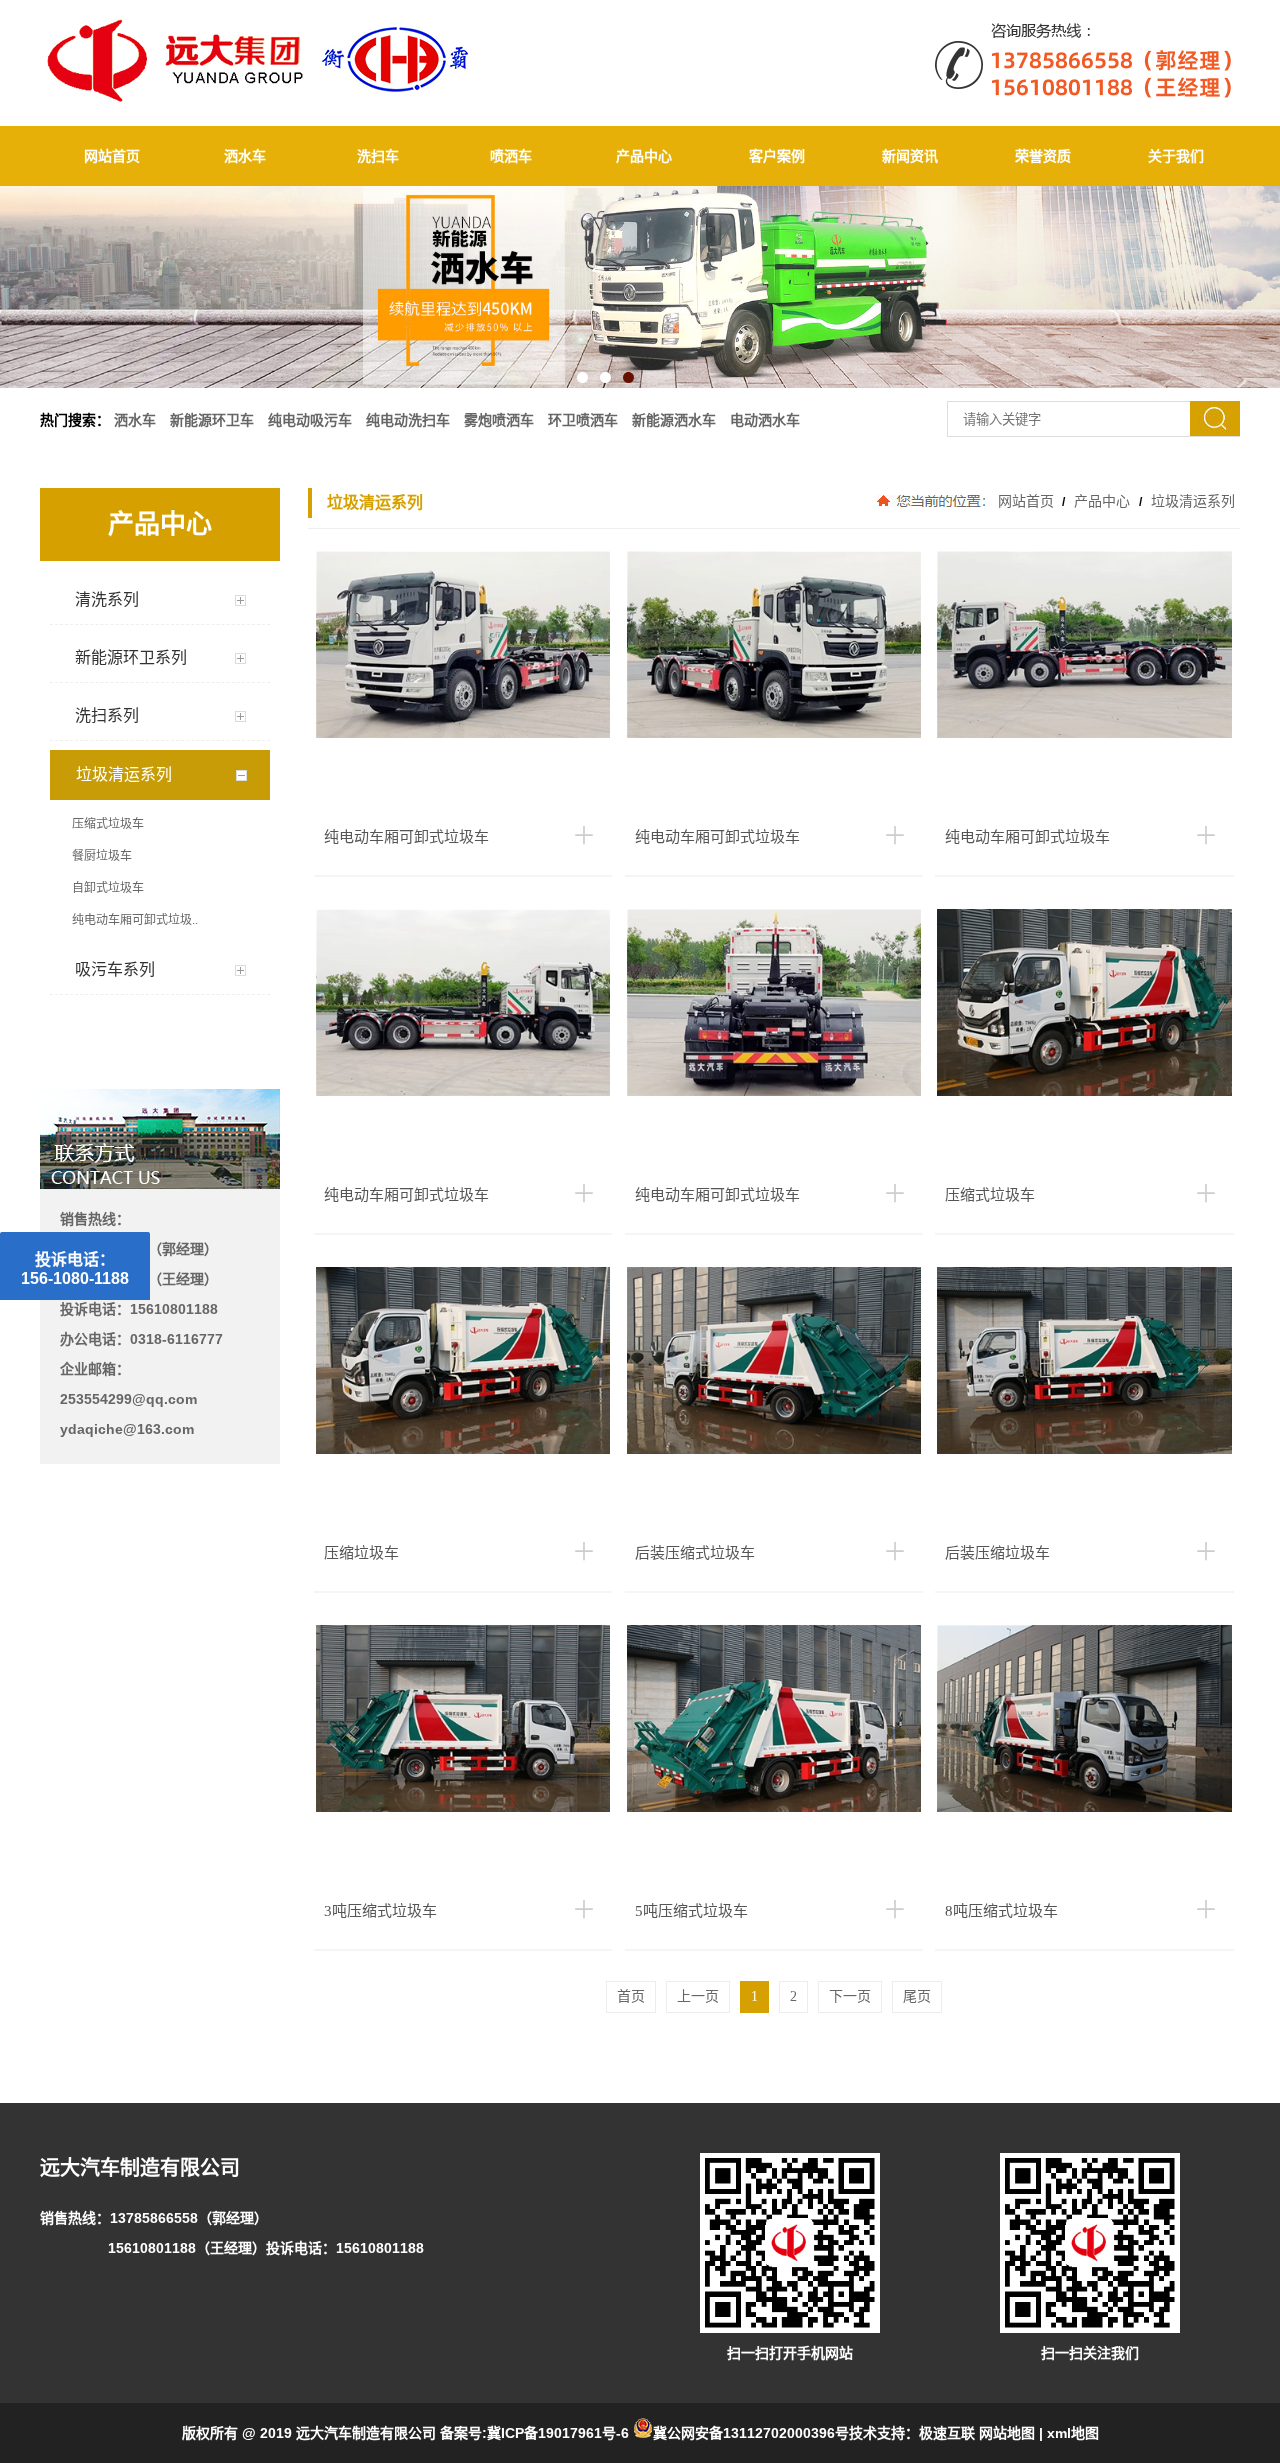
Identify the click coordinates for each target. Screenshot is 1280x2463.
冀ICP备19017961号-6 (558, 2433)
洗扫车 (378, 156)
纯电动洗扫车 (408, 420)
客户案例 (777, 156)
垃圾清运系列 (1191, 501)
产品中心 (644, 156)
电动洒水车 (765, 420)
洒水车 (245, 156)
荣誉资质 (1043, 156)
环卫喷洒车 (583, 420)
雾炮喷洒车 (499, 420)
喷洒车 (511, 156)
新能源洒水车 (674, 420)
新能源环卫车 (212, 420)
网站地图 (1007, 2433)
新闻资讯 (910, 156)
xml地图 (1073, 2433)
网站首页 (112, 156)
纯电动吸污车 (310, 420)
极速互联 (947, 2433)
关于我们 (1176, 156)
